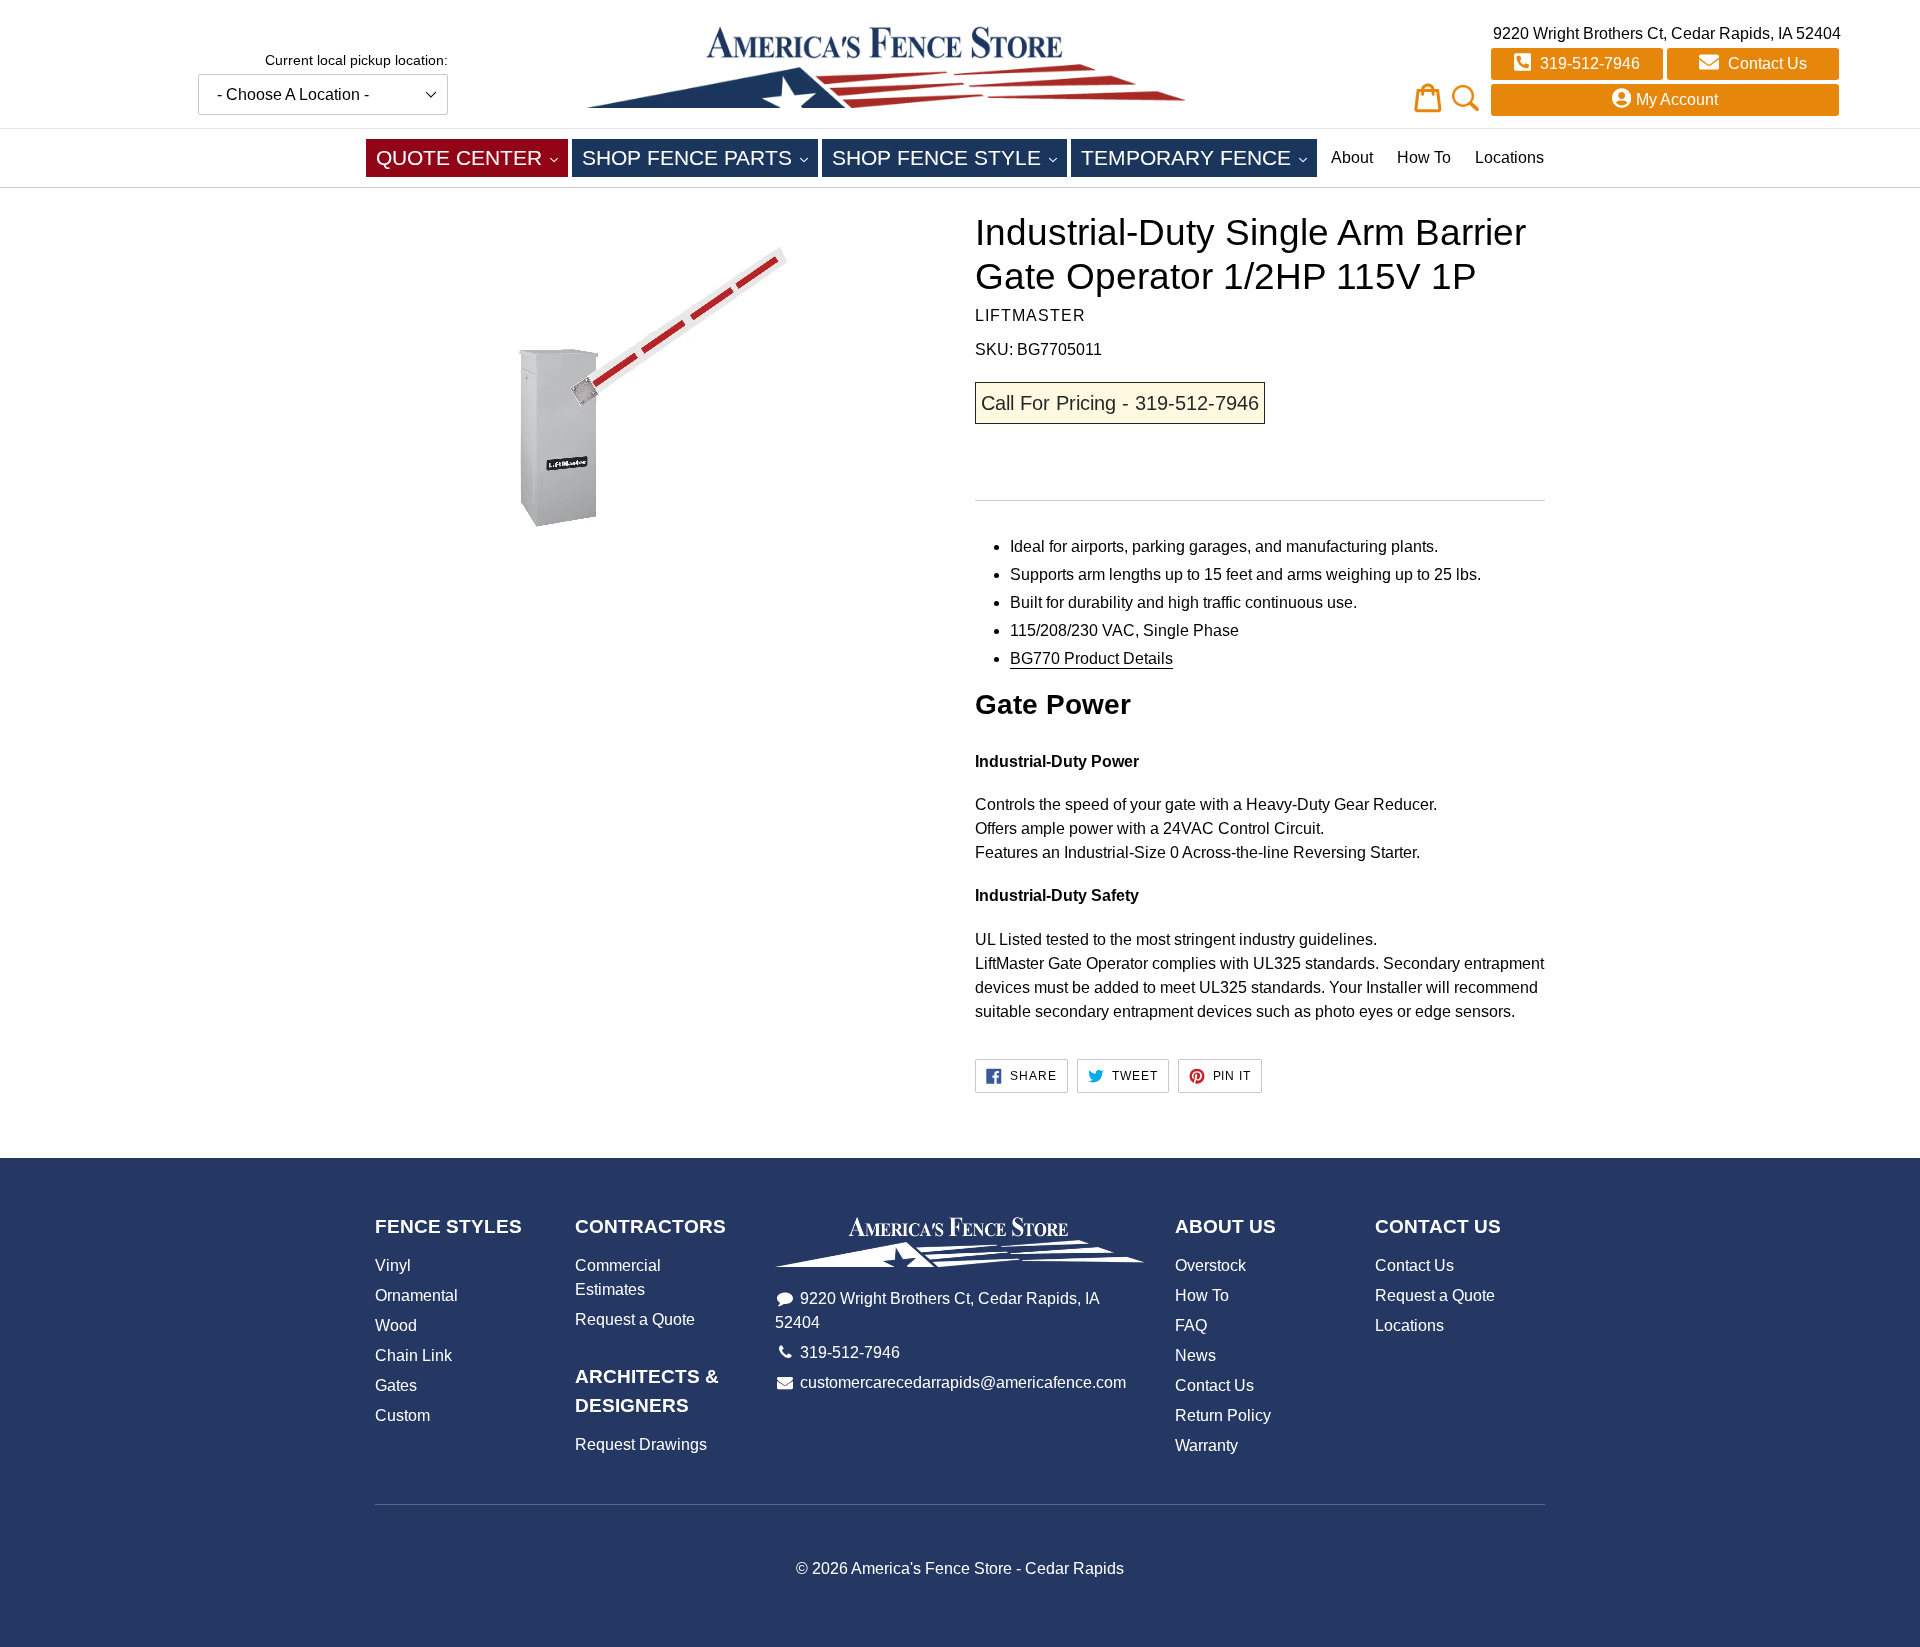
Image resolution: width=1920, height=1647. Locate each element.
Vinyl (393, 1265)
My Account (1677, 99)
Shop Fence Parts (700, 157)
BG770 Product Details (1091, 658)
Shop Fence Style (949, 157)
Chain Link (413, 1355)
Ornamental (416, 1295)
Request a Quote (635, 1319)
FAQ (1191, 1325)
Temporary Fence (1199, 157)
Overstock (1210, 1265)
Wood (396, 1325)
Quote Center (472, 157)
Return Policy (1223, 1415)
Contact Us (1765, 63)
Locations (1509, 157)
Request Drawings (641, 1444)
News (1195, 1355)
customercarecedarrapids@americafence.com (963, 1382)
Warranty (1206, 1445)
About (1352, 157)
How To (1424, 157)
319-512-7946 (1588, 63)
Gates (396, 1385)
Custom (402, 1415)
